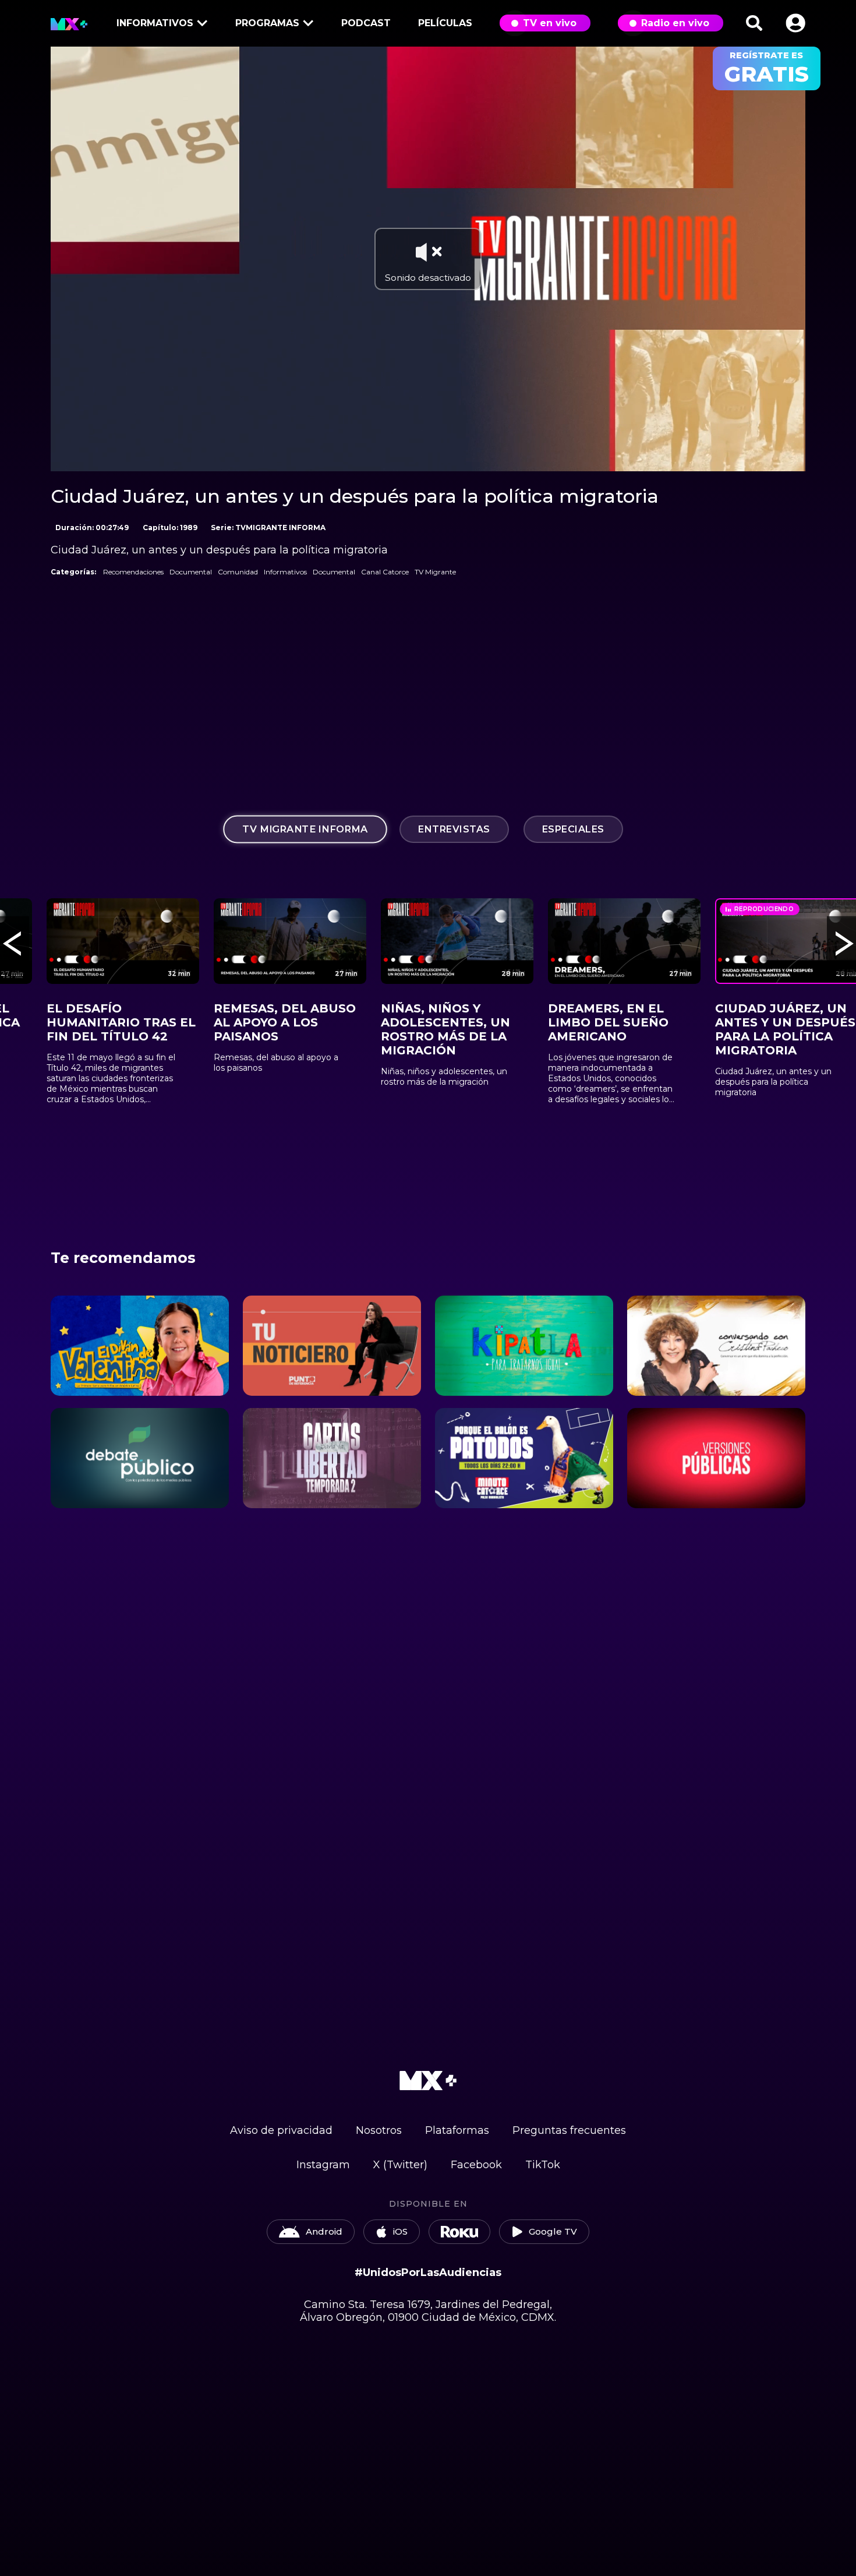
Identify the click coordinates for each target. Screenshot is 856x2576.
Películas (445, 23)
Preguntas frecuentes (569, 2130)
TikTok (543, 2165)
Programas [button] (267, 23)
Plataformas (457, 2130)
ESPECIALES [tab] (573, 829)
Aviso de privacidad (281, 2130)
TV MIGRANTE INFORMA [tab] (305, 829)
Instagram (323, 2165)
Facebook (476, 2165)
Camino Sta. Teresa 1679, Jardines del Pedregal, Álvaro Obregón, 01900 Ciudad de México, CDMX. (428, 2311)
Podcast (366, 23)
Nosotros (379, 2130)
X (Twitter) (400, 2165)
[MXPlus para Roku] (459, 2232)
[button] (795, 23)
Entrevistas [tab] (454, 829)
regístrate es (767, 68)
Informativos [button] (155, 23)
